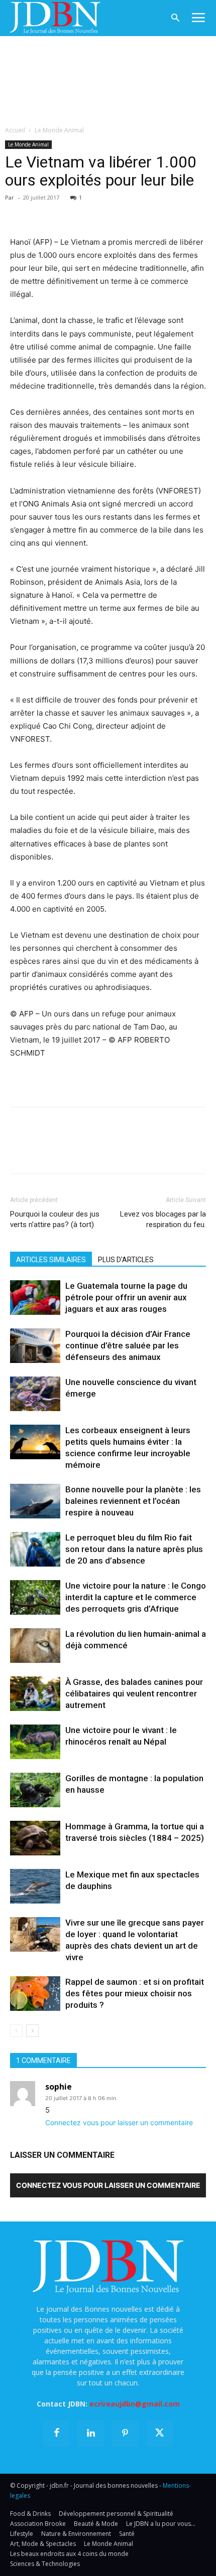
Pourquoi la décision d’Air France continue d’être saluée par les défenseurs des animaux (128, 1345)
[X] (43, 212)
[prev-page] (16, 2031)
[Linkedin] (113, 212)
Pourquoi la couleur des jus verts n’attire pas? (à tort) (55, 1219)
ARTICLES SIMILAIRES (51, 1260)
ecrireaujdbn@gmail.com (135, 2404)
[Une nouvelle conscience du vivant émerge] (35, 1394)
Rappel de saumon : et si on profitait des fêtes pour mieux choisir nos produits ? (135, 1993)
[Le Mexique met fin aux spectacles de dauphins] (35, 1886)
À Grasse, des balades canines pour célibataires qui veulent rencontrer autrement (134, 1693)
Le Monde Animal (59, 130)
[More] (136, 212)
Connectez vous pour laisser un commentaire (119, 2122)
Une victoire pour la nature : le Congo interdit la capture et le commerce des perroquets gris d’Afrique (136, 1597)
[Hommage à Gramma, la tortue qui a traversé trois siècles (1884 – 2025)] (35, 1838)
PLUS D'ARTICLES (126, 1260)
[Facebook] (20, 212)
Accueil (15, 130)
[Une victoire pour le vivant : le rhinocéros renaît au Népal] (35, 1742)
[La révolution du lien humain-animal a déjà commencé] (35, 1646)
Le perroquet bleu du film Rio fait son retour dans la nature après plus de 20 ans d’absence (134, 1549)
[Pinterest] (66, 212)
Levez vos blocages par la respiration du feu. (163, 1219)
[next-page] (32, 2031)
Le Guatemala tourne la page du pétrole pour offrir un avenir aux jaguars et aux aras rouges (126, 1297)
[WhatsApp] (89, 212)
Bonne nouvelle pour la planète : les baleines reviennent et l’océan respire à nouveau (133, 1501)
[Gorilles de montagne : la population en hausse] (35, 1790)
